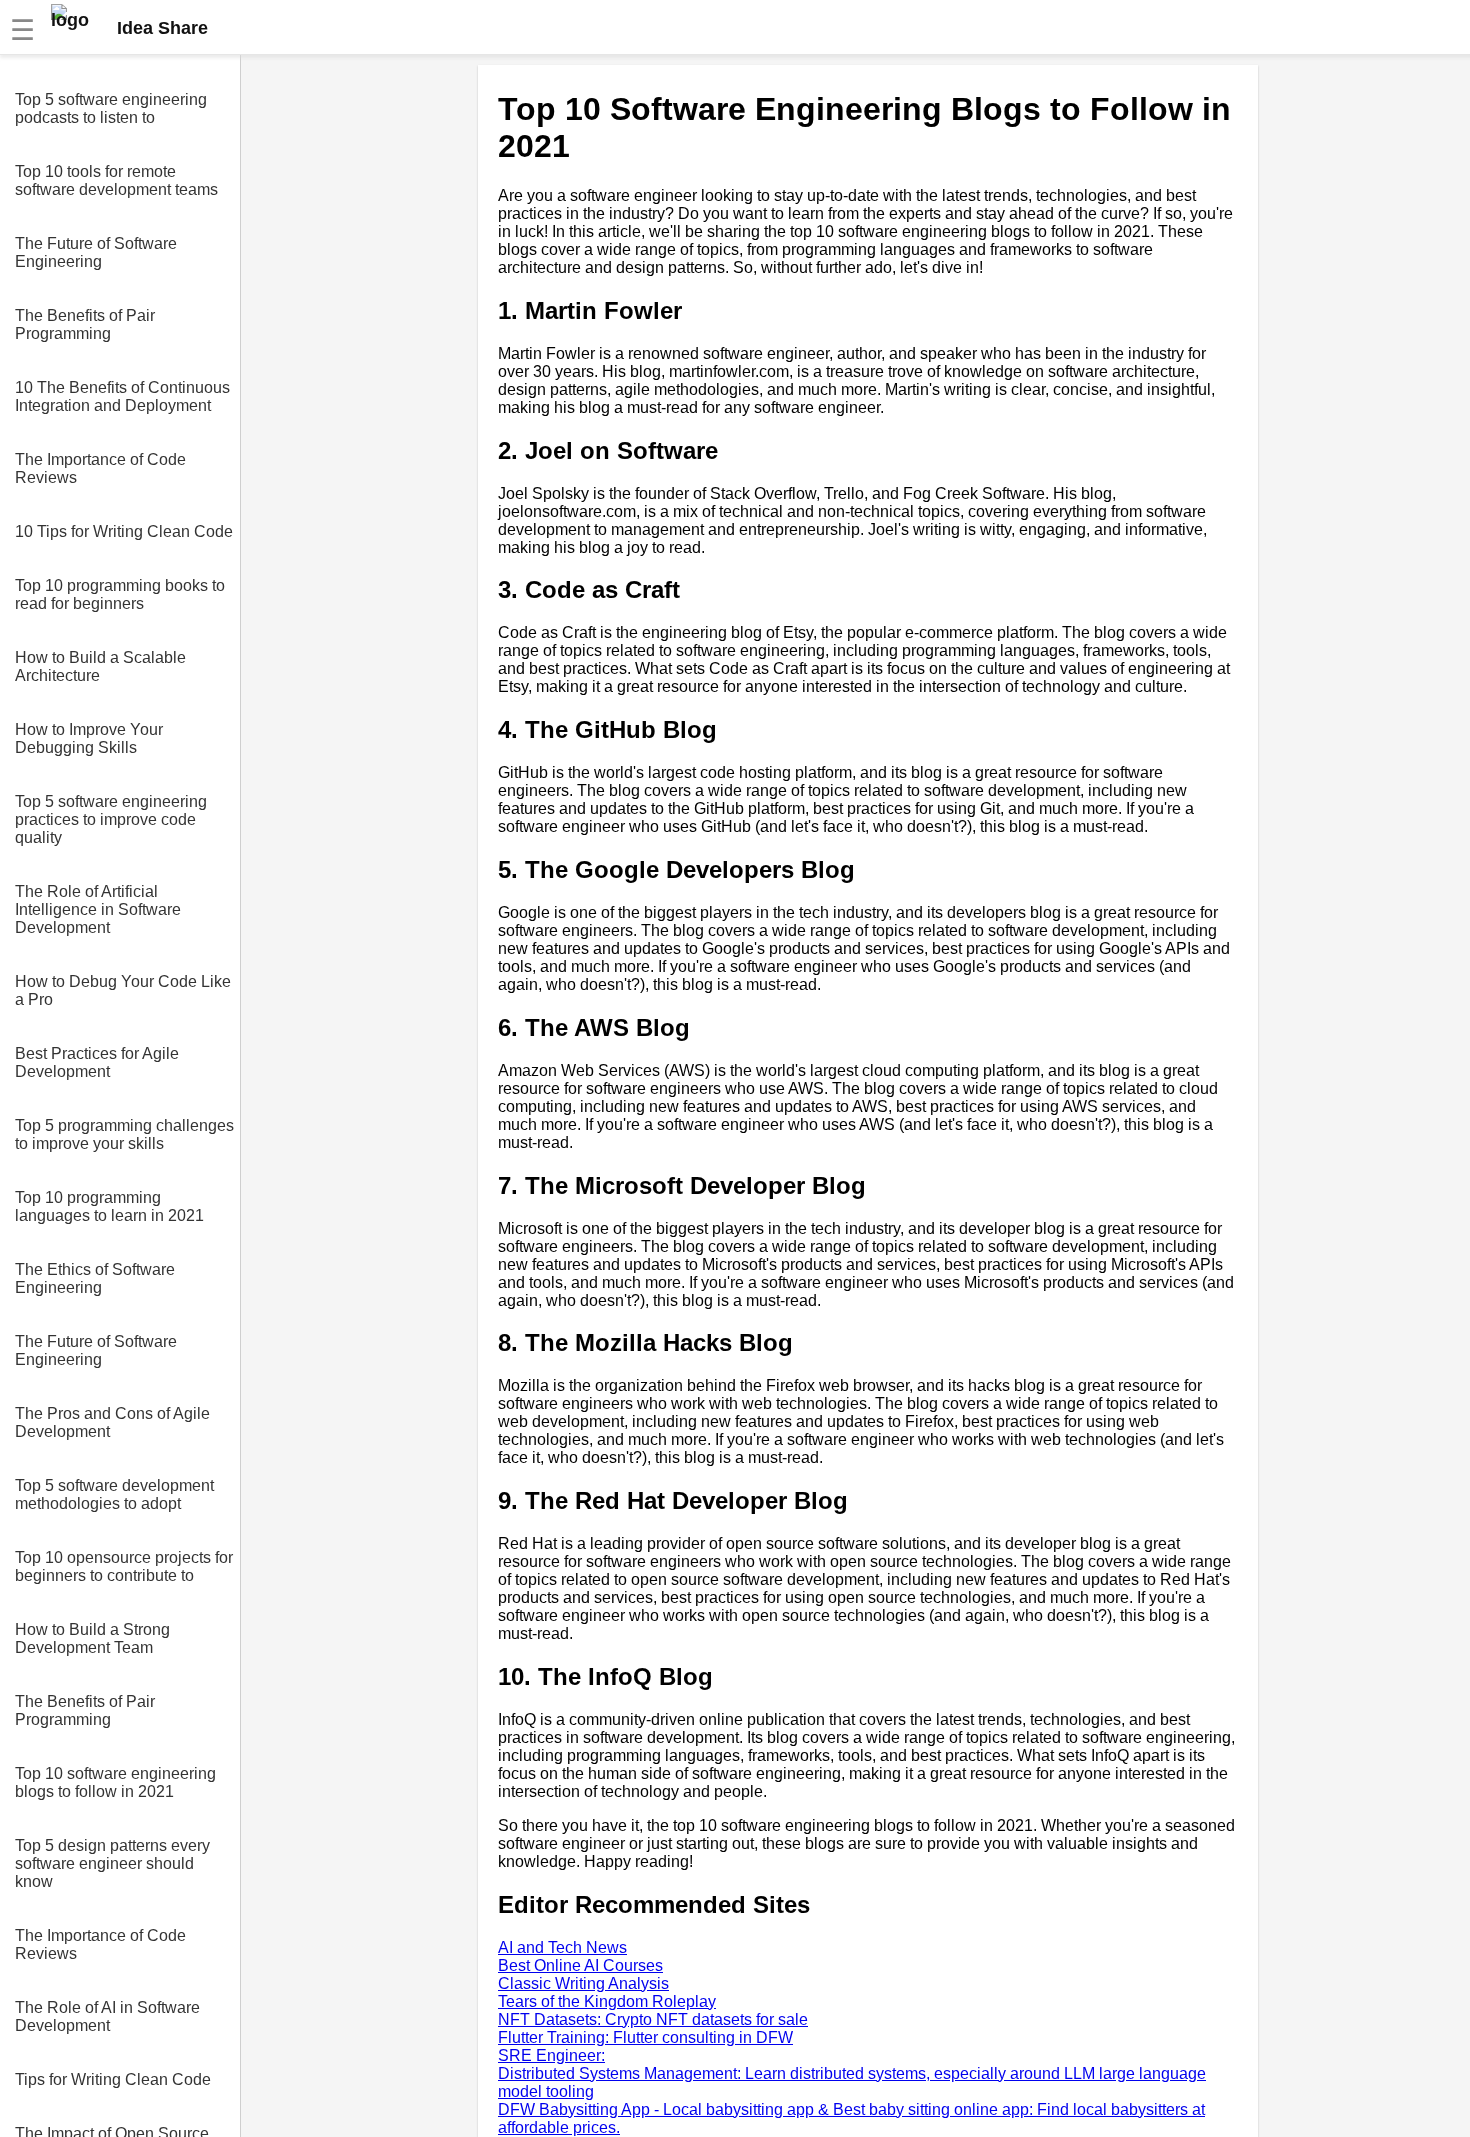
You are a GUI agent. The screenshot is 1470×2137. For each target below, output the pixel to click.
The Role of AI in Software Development (107, 2016)
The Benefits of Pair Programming (85, 324)
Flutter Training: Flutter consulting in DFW (645, 2037)
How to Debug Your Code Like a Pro (123, 990)
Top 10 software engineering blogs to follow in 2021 (115, 1782)
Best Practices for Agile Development (97, 1062)
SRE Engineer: (551, 2055)
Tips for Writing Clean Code (113, 2079)
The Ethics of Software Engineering (95, 1278)
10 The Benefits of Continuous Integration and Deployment (122, 396)
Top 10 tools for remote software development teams (116, 180)
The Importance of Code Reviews (100, 468)
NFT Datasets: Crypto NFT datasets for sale (653, 2019)
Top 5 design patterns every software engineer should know (112, 1863)
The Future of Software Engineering (96, 252)
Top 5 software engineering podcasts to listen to (111, 108)
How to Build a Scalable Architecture (100, 666)
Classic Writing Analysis (583, 1983)
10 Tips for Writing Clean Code (124, 531)
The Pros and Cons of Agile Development (112, 1422)
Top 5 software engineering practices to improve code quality (111, 819)
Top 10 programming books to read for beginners (120, 594)
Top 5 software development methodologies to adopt (114, 1494)
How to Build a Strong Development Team (92, 1638)
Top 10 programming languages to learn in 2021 (109, 1206)
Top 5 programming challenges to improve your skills (124, 1134)
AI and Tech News (562, 1947)
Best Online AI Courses (580, 1965)
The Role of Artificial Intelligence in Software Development (98, 909)
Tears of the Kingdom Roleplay (607, 2001)
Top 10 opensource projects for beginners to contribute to (124, 1566)
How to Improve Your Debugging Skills (89, 738)
